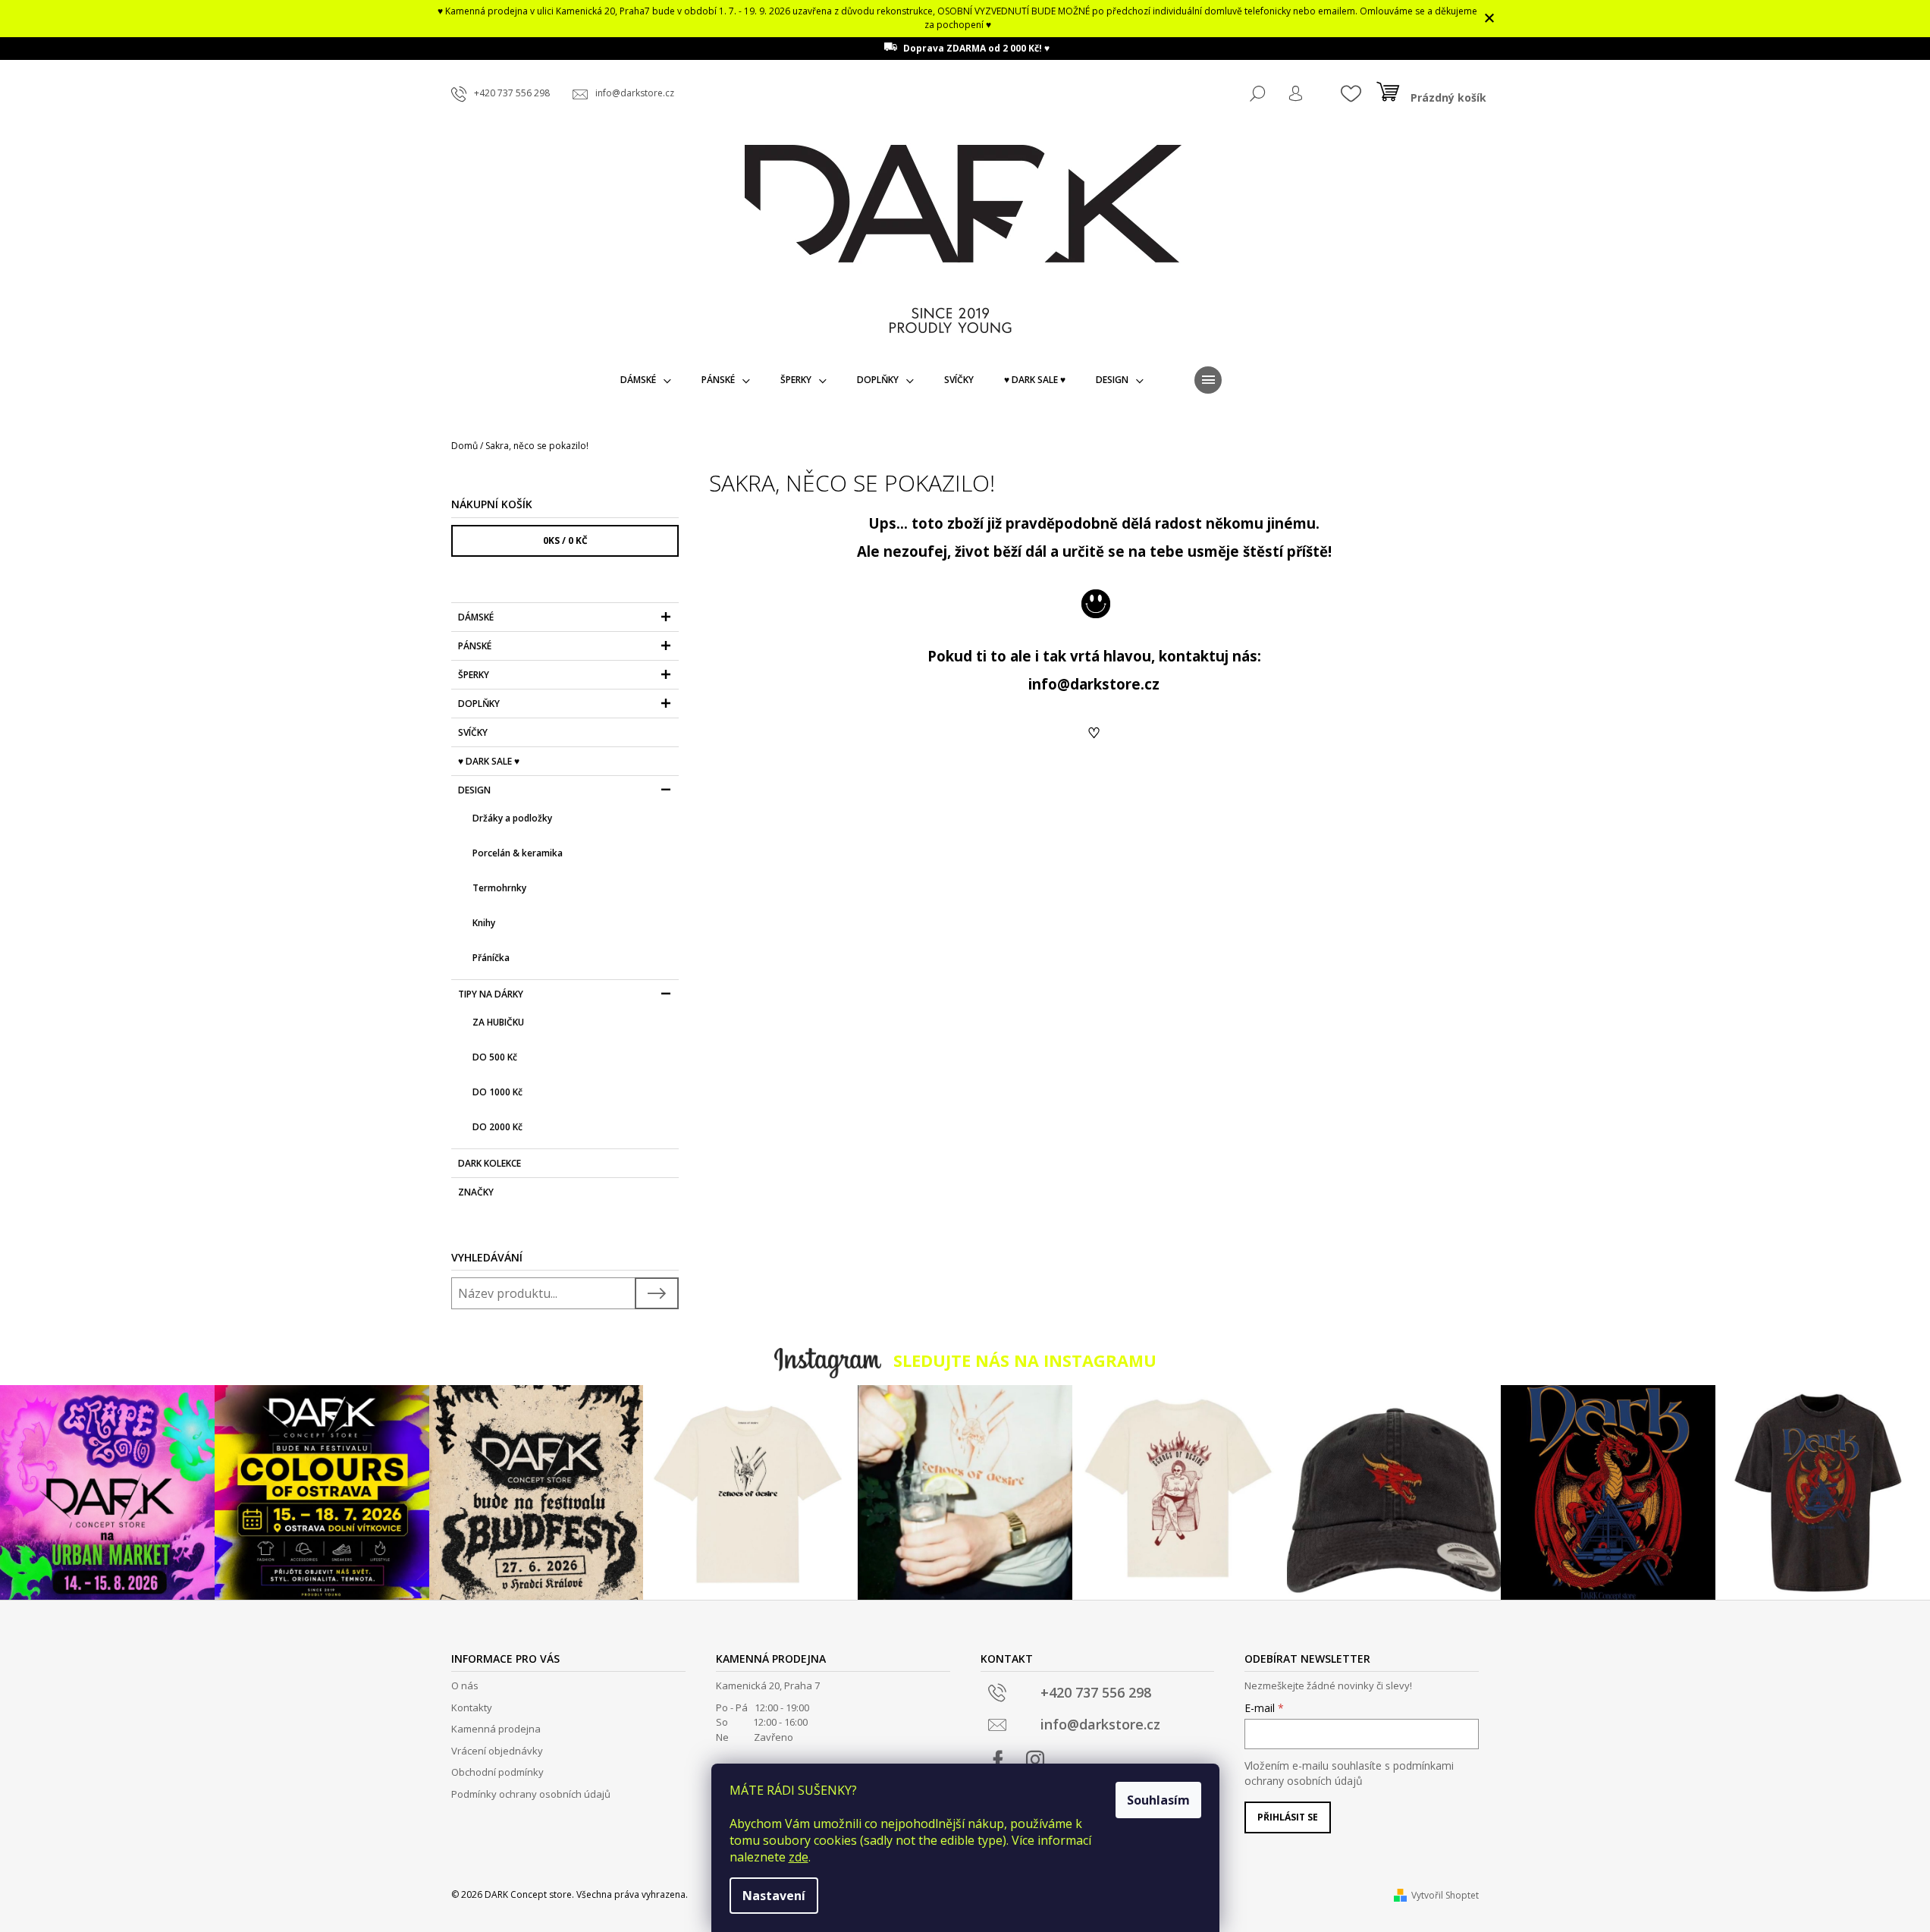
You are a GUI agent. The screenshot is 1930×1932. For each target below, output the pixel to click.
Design (474, 790)
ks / (565, 540)
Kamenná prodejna (496, 1729)
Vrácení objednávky (497, 1751)
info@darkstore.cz (1094, 684)
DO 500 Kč (495, 1057)
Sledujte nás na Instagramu (1025, 1360)
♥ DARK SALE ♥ (489, 761)
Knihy (484, 923)
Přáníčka (491, 958)
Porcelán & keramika (518, 853)
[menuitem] (646, 380)
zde (799, 1857)
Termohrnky (499, 888)
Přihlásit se (1288, 1817)
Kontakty (472, 1707)
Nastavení (774, 1896)
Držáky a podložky (512, 818)
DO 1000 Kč (497, 1092)
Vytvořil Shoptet (1445, 1895)
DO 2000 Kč (497, 1127)
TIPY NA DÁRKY (491, 994)
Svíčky (473, 732)
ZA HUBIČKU (498, 1022)
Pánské (475, 646)
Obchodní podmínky (497, 1772)
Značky (476, 1192)
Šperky (474, 675)
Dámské (476, 617)
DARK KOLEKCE (490, 1163)
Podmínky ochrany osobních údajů (531, 1794)
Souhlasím (1158, 1800)
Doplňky (479, 704)
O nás (465, 1685)
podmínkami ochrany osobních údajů (1349, 1773)
